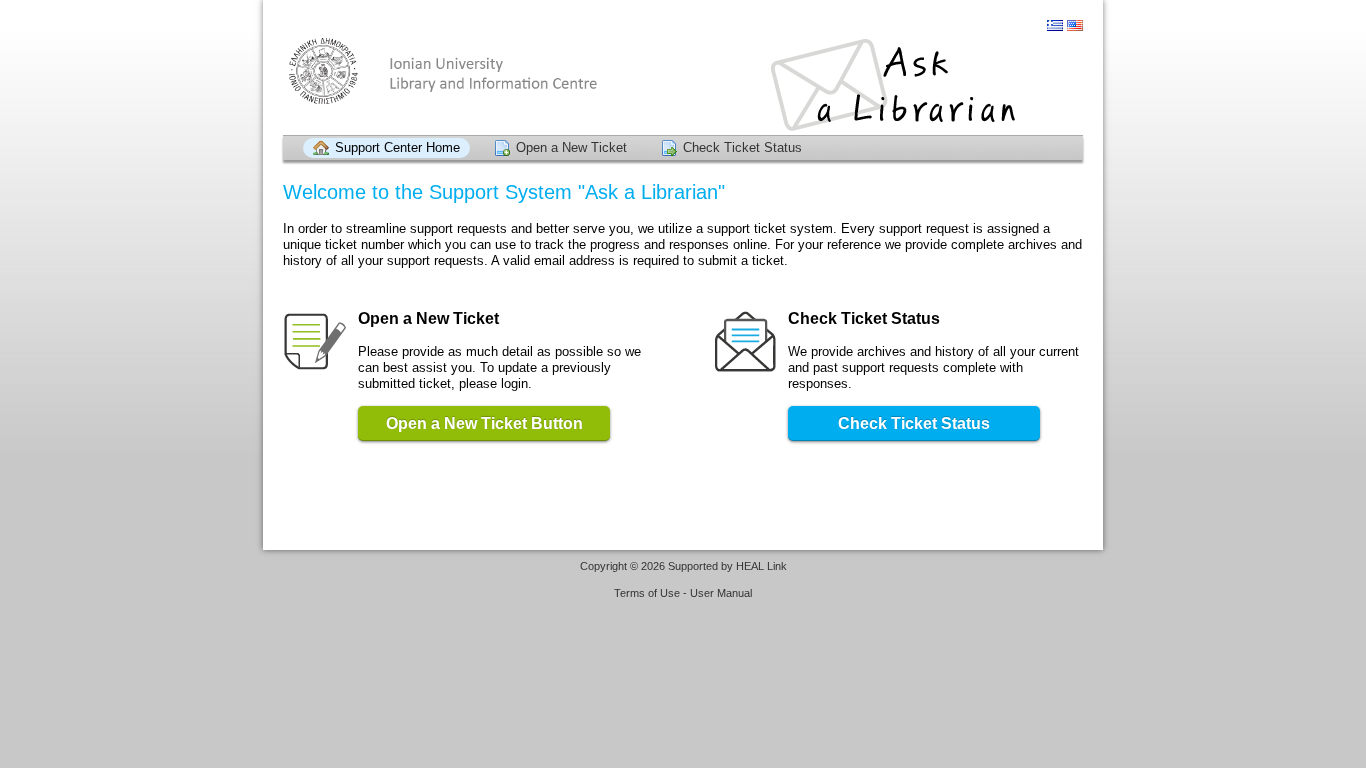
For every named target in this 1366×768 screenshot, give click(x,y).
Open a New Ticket (571, 147)
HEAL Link (761, 566)
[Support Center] (683, 85)
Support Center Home (397, 147)
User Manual (721, 593)
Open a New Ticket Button (484, 423)
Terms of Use (647, 593)
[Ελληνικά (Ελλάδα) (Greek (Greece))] (1055, 25)
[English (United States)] (1075, 25)
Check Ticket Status (742, 147)
